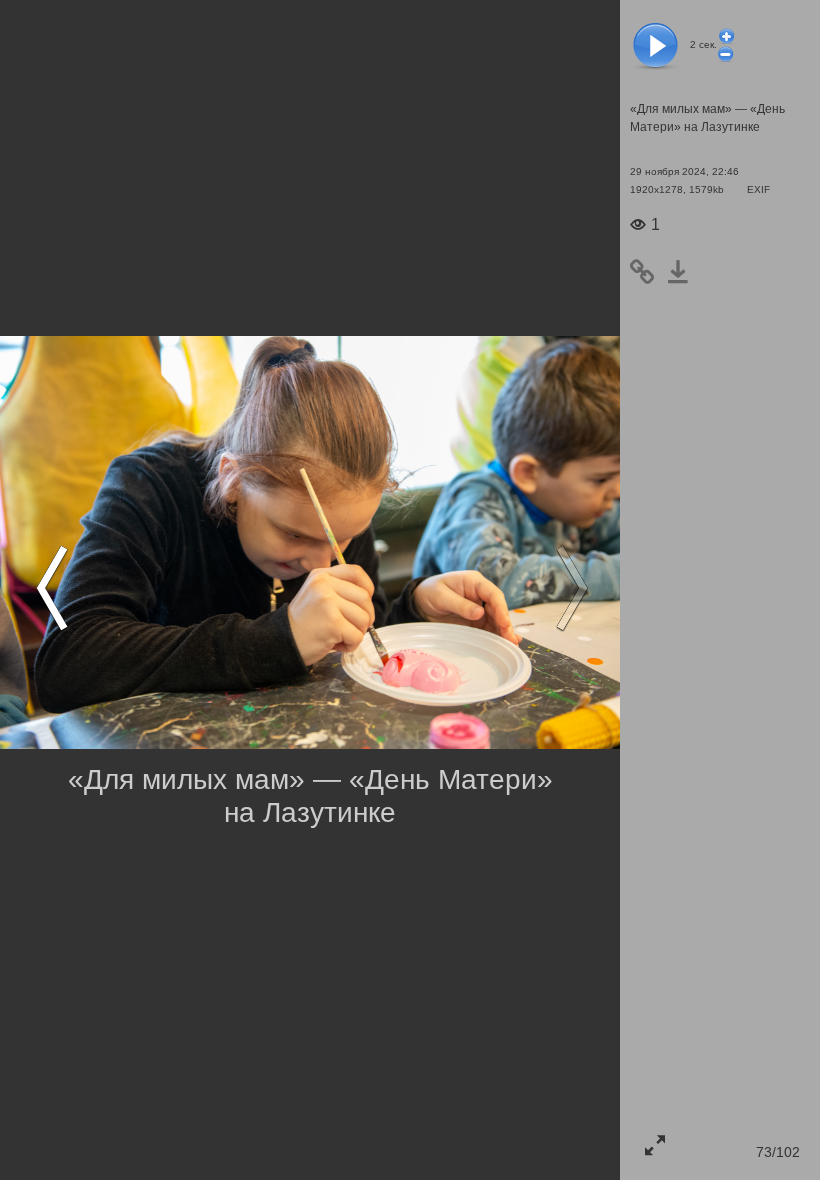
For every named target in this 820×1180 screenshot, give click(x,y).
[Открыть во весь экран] (655, 1145)
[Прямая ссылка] (648, 272)
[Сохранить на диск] (684, 272)
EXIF (758, 189)
